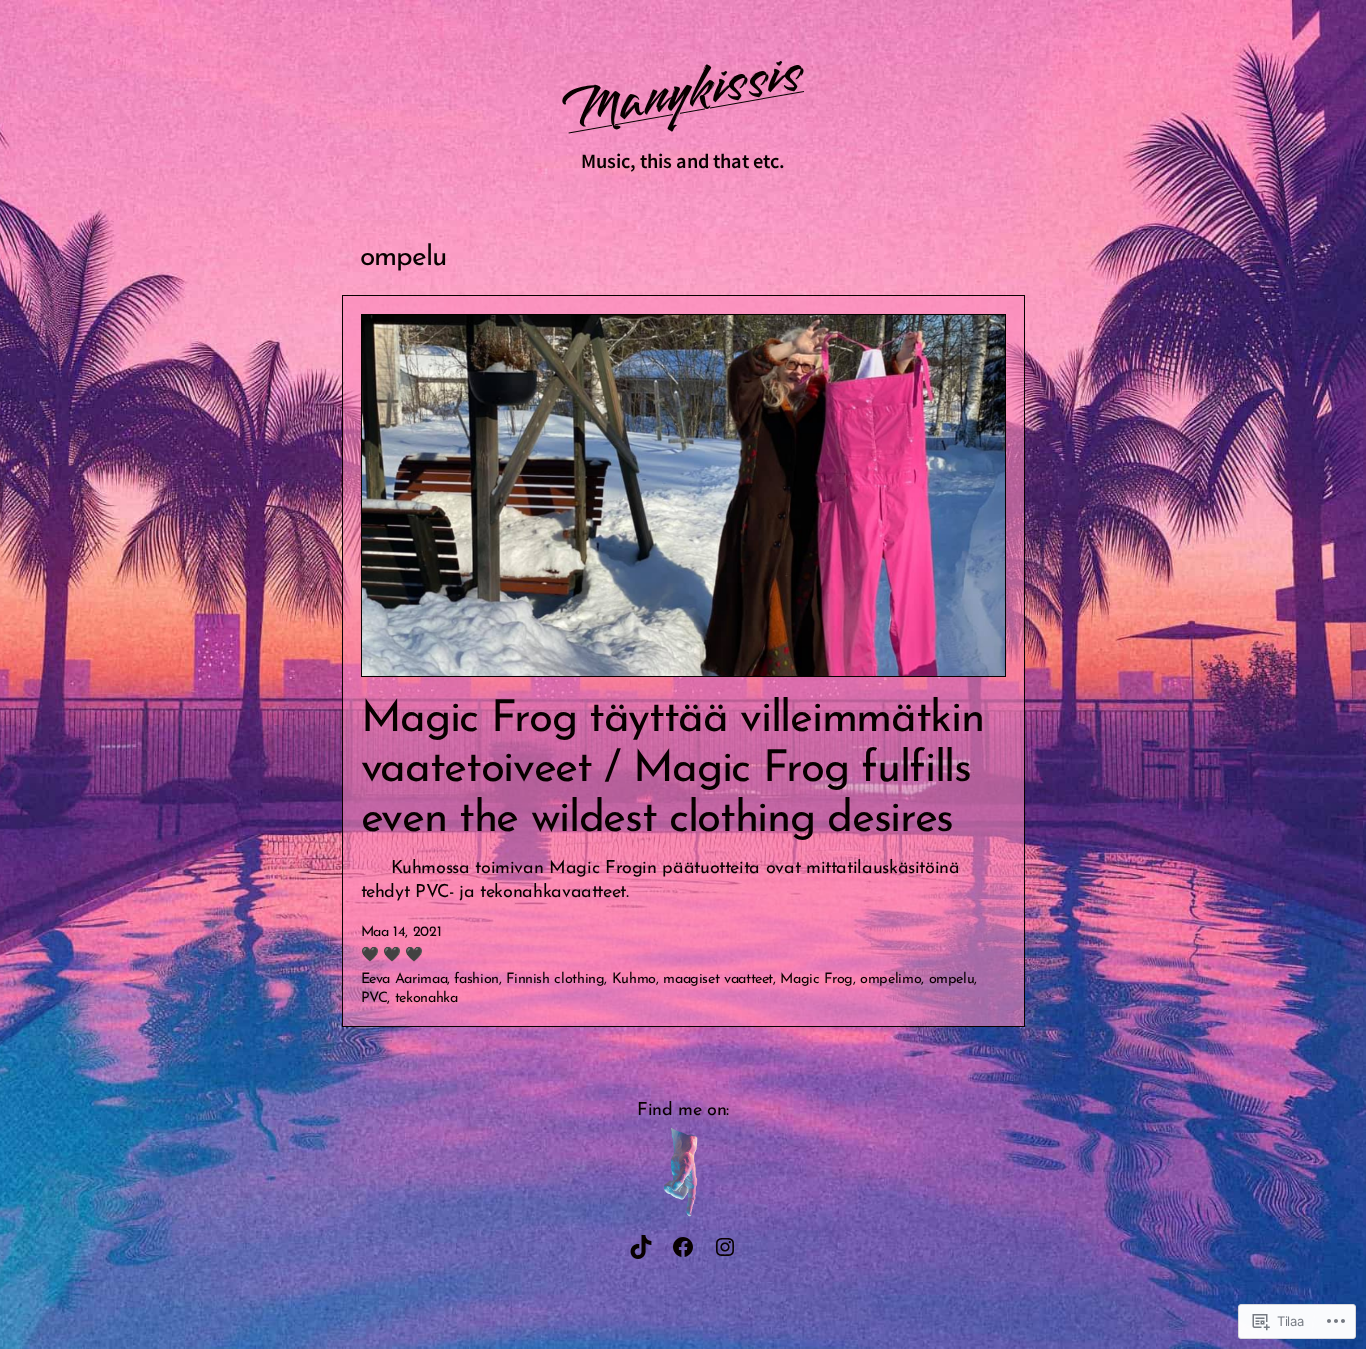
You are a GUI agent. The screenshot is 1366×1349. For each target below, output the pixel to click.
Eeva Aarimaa (404, 979)
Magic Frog (816, 979)
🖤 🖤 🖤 (392, 955)
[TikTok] (641, 1247)
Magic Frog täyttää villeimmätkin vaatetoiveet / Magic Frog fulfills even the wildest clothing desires (672, 770)
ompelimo (890, 979)
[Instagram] (725, 1247)
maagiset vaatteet (718, 979)
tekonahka (426, 998)
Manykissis (683, 92)
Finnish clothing (555, 979)
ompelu (952, 979)
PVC (374, 998)
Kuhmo (634, 979)
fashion (476, 979)
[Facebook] (683, 1247)
